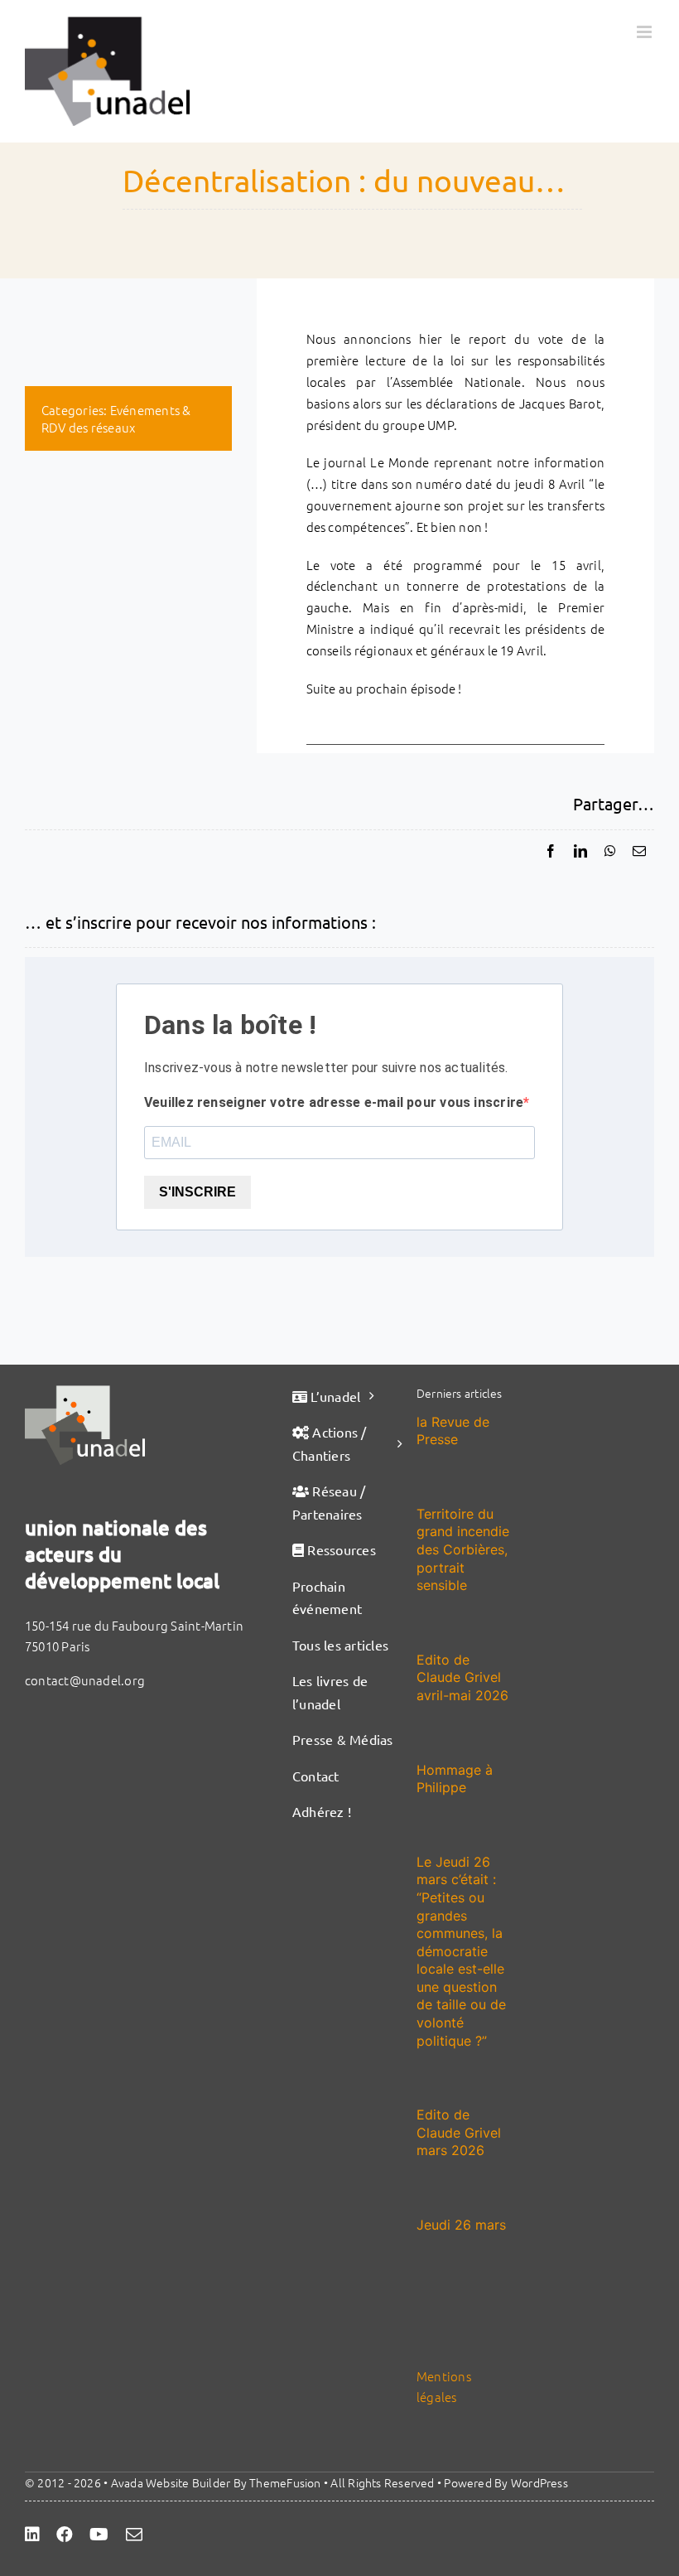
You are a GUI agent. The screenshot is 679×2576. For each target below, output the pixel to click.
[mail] (134, 2535)
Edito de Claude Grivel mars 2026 (459, 2132)
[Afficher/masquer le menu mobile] (645, 32)
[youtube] (99, 2535)
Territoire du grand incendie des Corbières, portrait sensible (463, 1549)
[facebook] (65, 2535)
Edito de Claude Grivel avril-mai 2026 (462, 1677)
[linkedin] (32, 2535)
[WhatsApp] (610, 851)
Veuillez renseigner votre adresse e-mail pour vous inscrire (334, 1102)
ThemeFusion (285, 2482)
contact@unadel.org (85, 1680)
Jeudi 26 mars (461, 2225)
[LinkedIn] (580, 851)
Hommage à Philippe (455, 1779)
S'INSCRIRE (197, 1192)
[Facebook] (551, 851)
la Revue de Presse (453, 1431)
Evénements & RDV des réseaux (116, 418)
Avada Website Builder (171, 2482)
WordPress (539, 2482)
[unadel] (85, 1392)
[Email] (639, 851)
